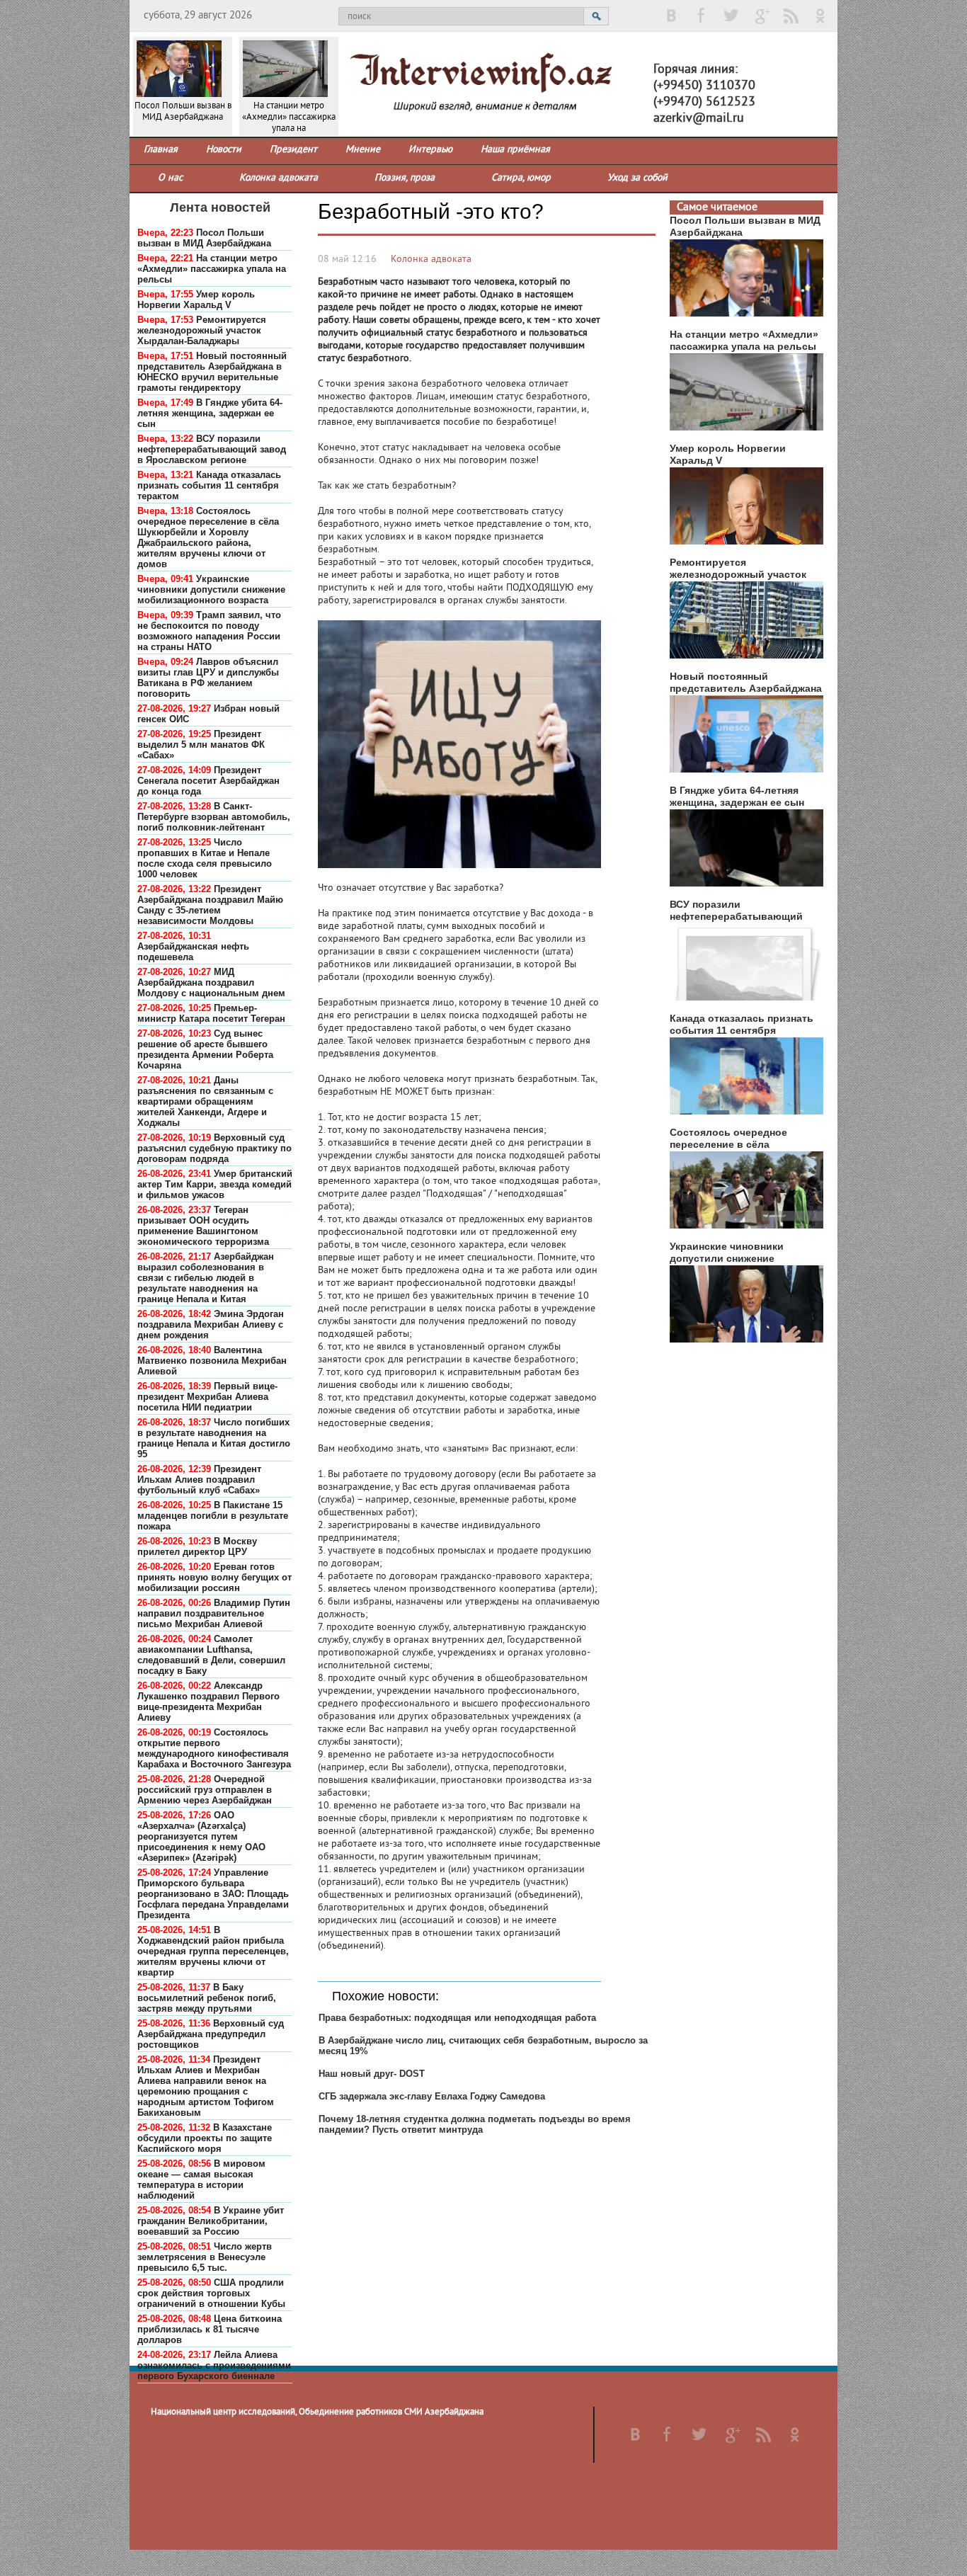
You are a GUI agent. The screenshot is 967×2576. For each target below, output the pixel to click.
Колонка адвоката (431, 260)
